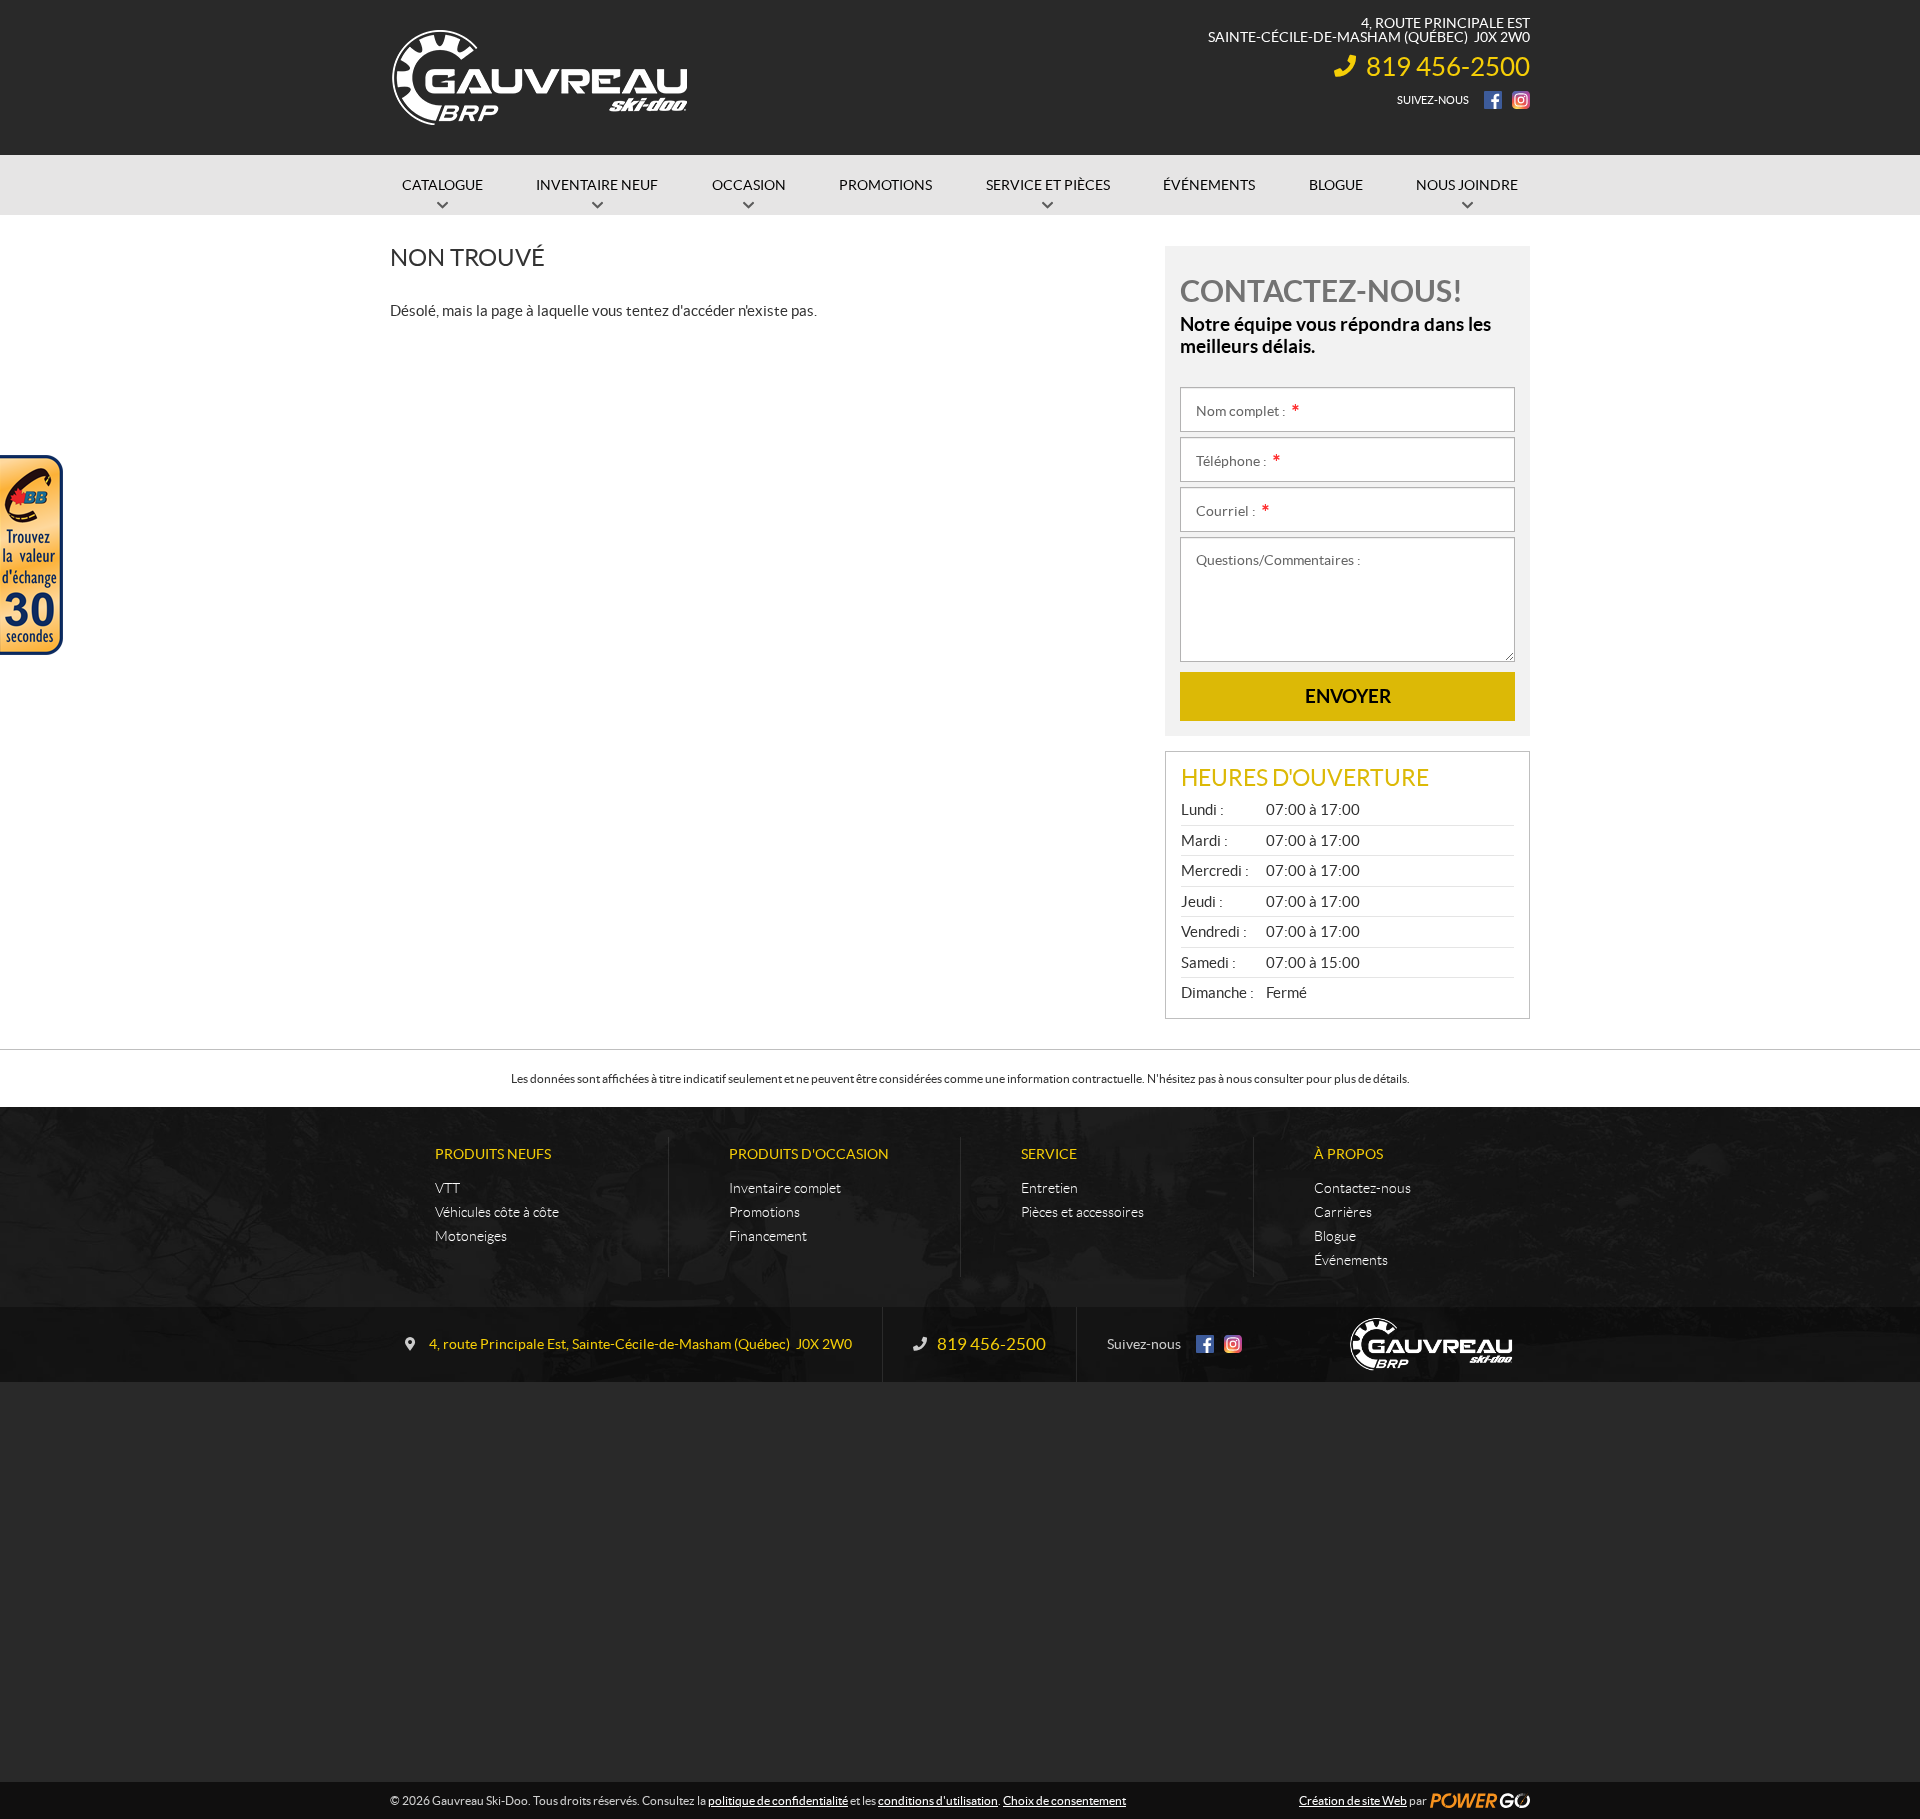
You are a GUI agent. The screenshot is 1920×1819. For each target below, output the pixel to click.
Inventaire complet (785, 1188)
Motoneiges (471, 1236)
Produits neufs (493, 1154)
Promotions (764, 1212)
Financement (768, 1236)
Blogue (1335, 1236)
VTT (447, 1188)
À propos (1348, 1154)
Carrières (1343, 1212)
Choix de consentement (1064, 1800)
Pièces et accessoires (1082, 1212)
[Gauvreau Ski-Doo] (541, 78)
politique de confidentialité (778, 1800)
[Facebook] (1493, 100)
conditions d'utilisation (938, 1800)
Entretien (1049, 1188)
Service (1049, 1154)
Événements (1351, 1260)
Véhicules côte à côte (497, 1212)
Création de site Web (1353, 1800)
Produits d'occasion (809, 1154)
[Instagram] (1521, 100)
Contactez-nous (1362, 1188)
